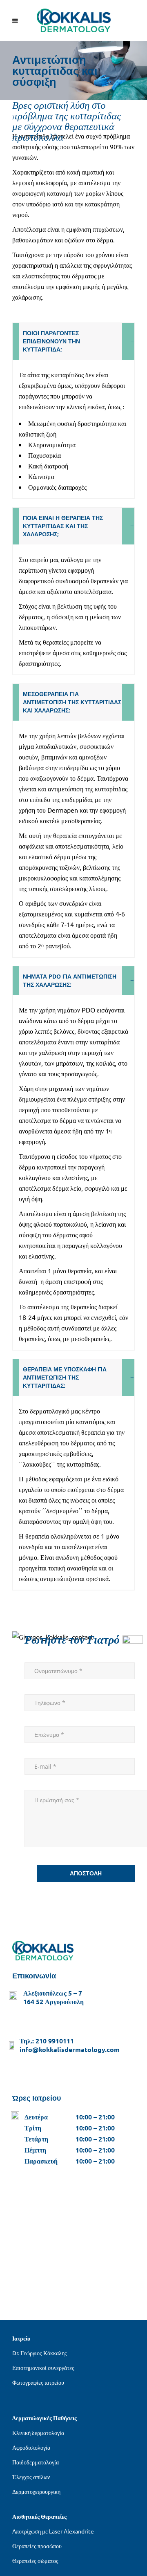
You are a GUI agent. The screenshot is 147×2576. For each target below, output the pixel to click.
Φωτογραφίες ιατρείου (38, 2382)
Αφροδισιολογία (31, 2447)
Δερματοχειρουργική (36, 2491)
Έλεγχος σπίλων (31, 2477)
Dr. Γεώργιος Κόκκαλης (40, 2353)
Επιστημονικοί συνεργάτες (43, 2368)
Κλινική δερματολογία (38, 2433)
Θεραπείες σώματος (35, 2560)
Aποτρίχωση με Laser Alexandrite (53, 2531)
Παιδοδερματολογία (36, 2462)
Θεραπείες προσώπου (37, 2546)
